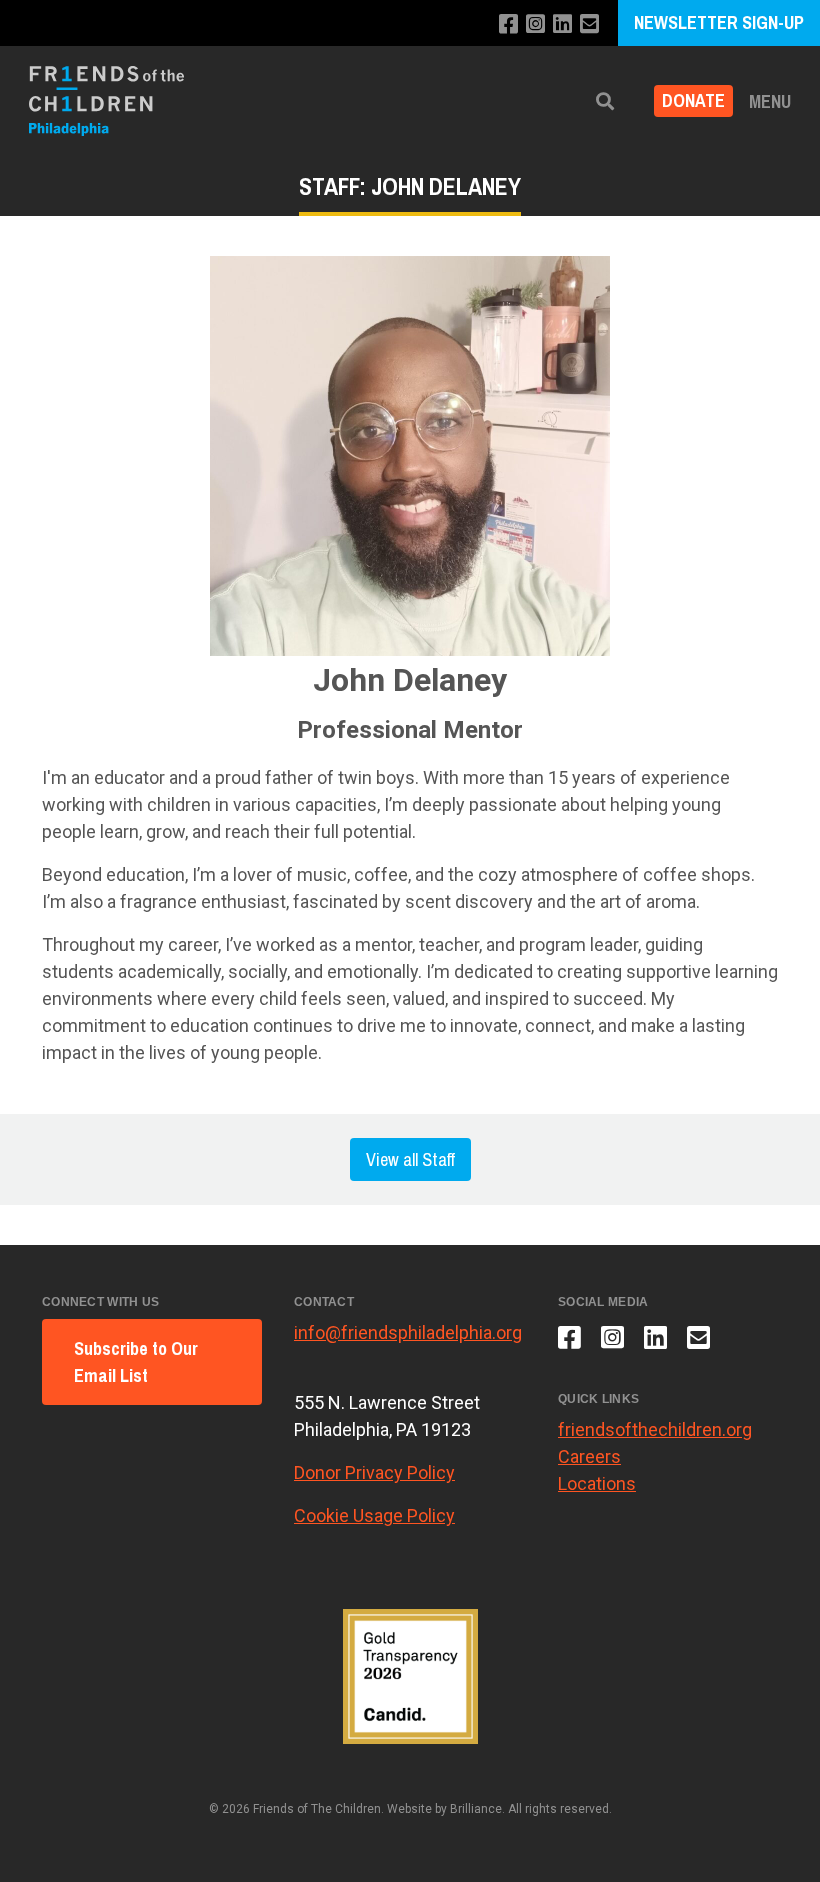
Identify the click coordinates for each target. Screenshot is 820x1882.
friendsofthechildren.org (655, 1429)
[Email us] (589, 24)
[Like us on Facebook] (508, 24)
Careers (589, 1456)
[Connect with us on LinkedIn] (562, 24)
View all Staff (410, 1159)
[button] (605, 101)
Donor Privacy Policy (374, 1472)
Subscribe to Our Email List (136, 1362)
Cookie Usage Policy (374, 1515)
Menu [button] (770, 101)
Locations (597, 1483)
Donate (693, 101)
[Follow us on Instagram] (535, 24)
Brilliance (476, 1809)
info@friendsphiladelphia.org (408, 1332)
